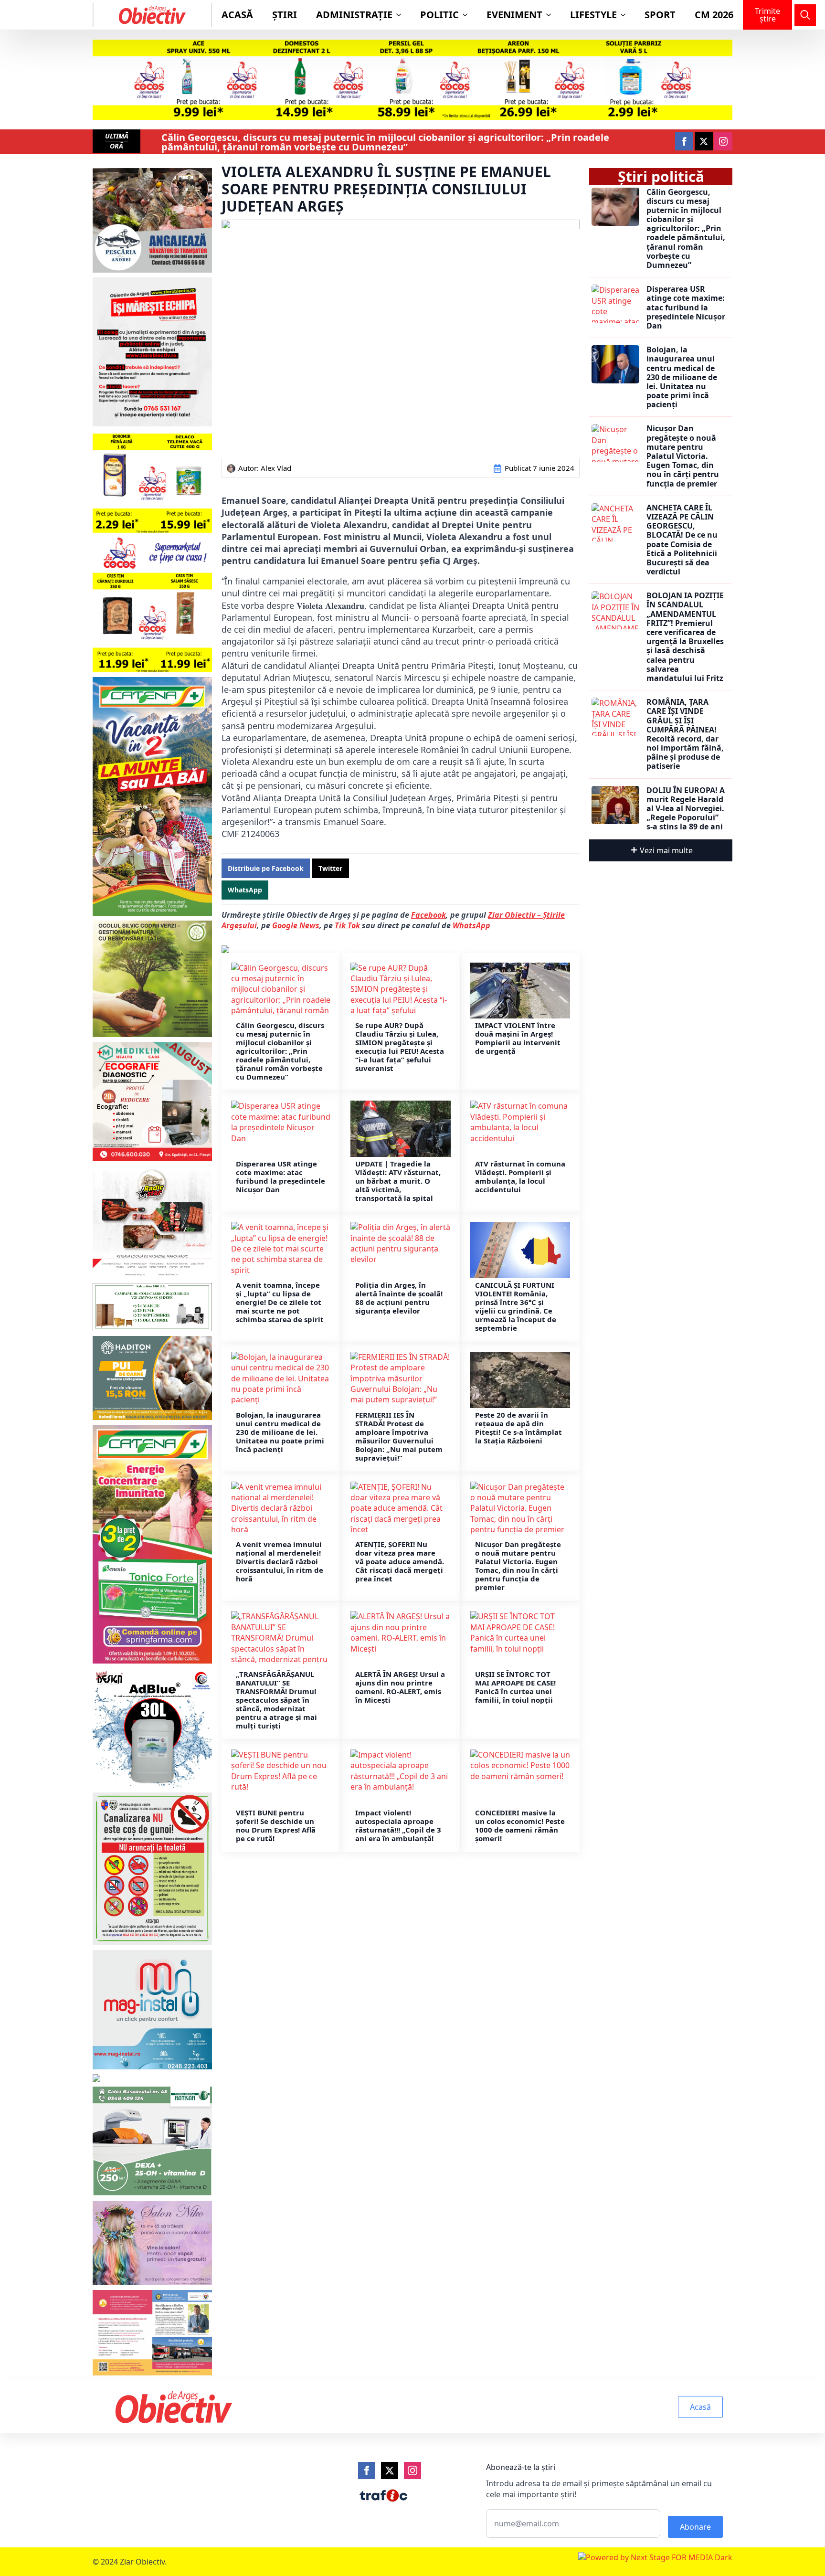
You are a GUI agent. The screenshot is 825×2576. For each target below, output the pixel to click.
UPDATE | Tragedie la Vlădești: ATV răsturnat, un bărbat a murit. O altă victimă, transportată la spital (398, 1181)
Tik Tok (348, 925)
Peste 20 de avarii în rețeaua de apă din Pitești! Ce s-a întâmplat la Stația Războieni (518, 1428)
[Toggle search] (805, 15)
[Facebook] (367, 2470)
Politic (439, 15)
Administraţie (354, 15)
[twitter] (704, 141)
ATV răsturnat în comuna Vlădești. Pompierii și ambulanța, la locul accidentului (520, 1177)
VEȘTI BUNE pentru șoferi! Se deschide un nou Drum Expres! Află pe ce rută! (276, 1825)
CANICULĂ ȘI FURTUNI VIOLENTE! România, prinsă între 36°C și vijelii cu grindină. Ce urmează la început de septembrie (516, 1306)
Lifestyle (593, 15)
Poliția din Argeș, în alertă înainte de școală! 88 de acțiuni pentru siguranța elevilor (399, 1298)
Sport (660, 15)
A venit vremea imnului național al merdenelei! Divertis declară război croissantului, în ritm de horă (280, 1561)
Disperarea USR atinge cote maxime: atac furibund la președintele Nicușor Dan (280, 1177)
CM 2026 (714, 15)
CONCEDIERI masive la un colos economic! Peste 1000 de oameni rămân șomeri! (520, 1825)
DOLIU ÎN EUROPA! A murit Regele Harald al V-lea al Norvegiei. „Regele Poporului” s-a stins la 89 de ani (686, 809)
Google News (296, 925)
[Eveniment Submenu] (551, 15)
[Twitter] (390, 2470)
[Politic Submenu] (468, 15)
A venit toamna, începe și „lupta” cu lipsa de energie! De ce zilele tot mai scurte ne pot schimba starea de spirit (280, 1302)
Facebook (428, 915)
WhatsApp (471, 925)
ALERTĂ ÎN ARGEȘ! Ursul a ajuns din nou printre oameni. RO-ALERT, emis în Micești (400, 1687)
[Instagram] (412, 2470)
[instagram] (723, 141)
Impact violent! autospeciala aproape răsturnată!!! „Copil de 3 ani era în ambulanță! (398, 1825)
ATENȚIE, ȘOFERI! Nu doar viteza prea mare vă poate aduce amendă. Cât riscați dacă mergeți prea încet (400, 1561)
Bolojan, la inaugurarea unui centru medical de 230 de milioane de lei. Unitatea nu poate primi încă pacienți (280, 1432)
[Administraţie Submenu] (402, 15)
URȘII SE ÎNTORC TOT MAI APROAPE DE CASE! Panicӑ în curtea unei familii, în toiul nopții (515, 1687)
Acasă (237, 15)
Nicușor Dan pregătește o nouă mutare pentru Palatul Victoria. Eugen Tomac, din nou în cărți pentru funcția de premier (518, 1566)
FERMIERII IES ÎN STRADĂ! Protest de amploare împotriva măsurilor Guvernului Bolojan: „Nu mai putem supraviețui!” (399, 1436)
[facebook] (684, 141)
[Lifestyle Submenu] (626, 15)
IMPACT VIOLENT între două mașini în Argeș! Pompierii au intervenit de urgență (518, 1038)
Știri (285, 15)
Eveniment (514, 15)
